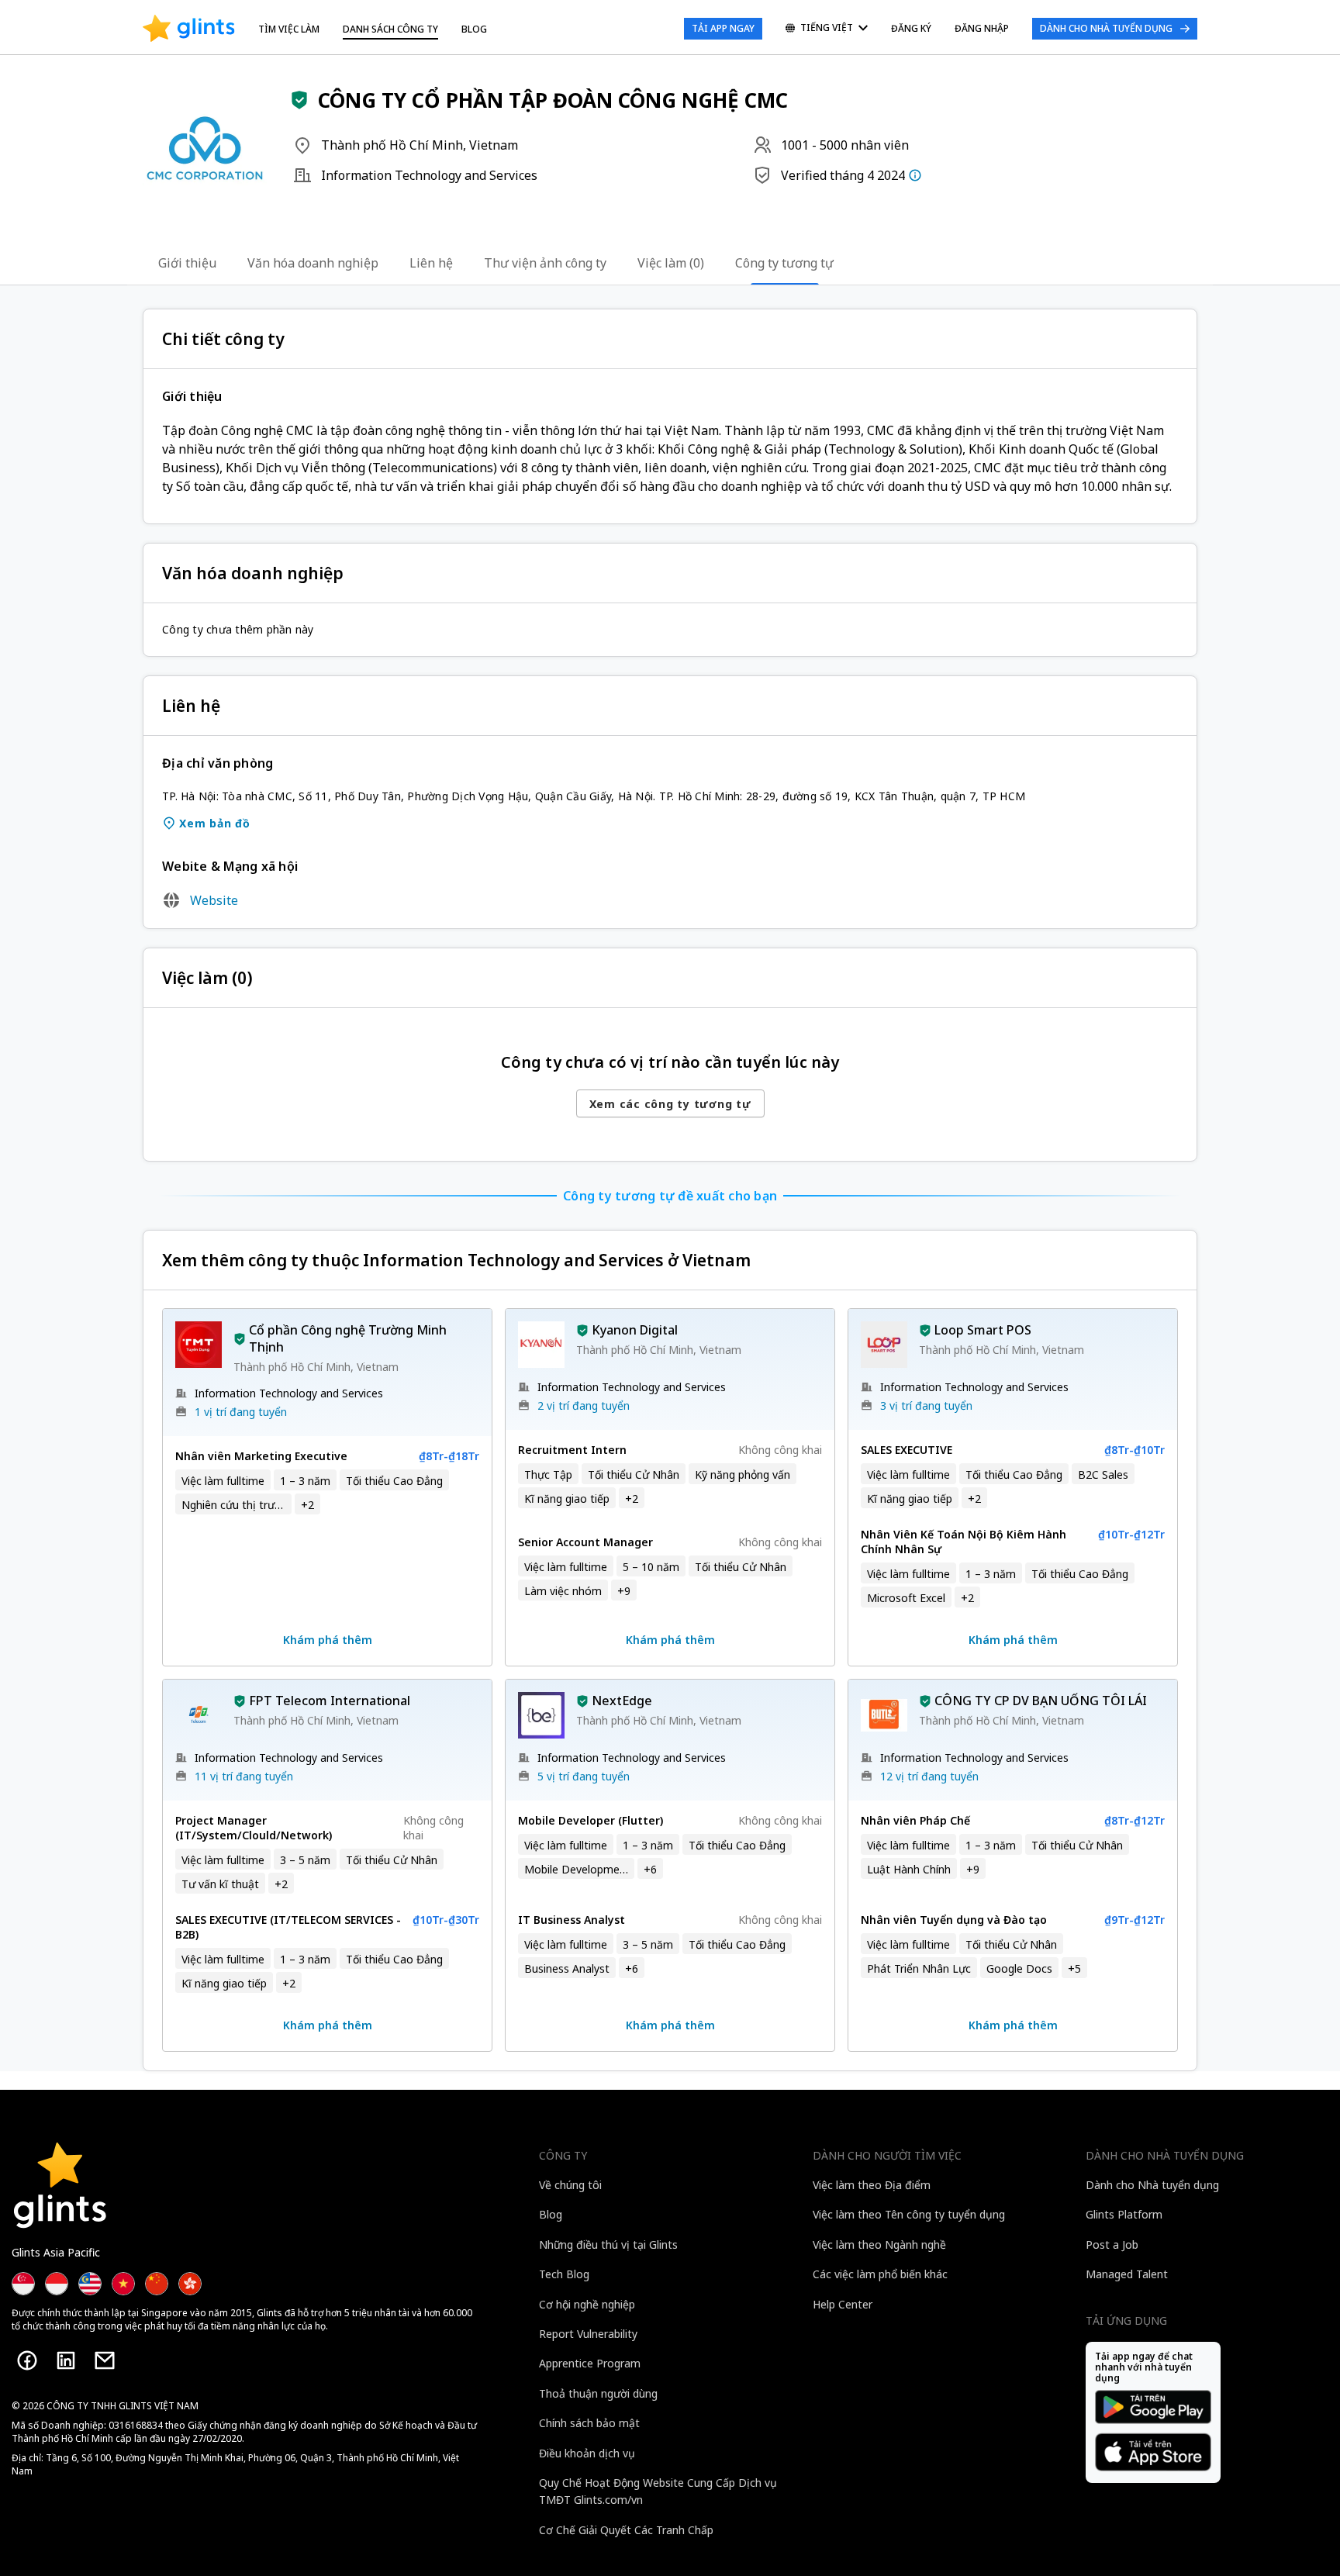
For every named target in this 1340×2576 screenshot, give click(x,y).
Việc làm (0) (671, 263)
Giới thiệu (187, 263)
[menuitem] (827, 29)
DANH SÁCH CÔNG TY (390, 29)
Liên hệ (431, 263)
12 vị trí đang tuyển (929, 1776)
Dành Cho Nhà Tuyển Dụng (1106, 28)
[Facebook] (27, 2360)
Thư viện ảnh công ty (545, 263)
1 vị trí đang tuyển (241, 1412)
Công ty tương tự (784, 263)
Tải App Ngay (723, 28)
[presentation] (189, 29)
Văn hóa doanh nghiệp (313, 263)
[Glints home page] (189, 29)
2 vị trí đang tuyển (584, 1405)
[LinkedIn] (66, 2360)
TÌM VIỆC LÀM (289, 29)
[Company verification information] (915, 175)
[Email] (105, 2360)
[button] (299, 100)
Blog (474, 29)
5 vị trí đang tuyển (584, 1776)
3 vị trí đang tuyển (926, 1405)
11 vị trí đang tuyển (244, 1776)
